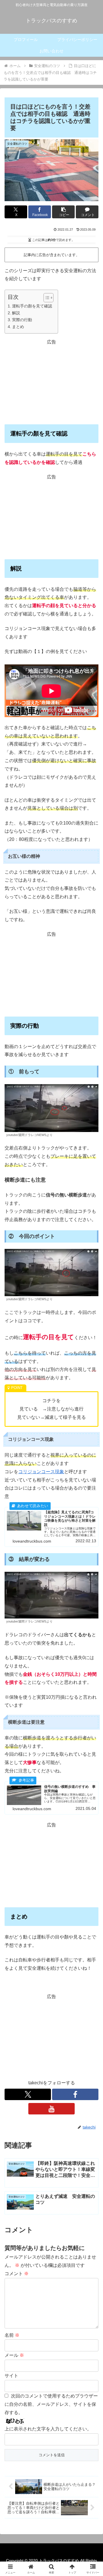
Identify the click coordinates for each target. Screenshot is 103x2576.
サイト (11, 2376)
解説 (16, 313)
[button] (63, 212)
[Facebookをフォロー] (75, 2094)
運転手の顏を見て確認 (32, 306)
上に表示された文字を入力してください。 (48, 2429)
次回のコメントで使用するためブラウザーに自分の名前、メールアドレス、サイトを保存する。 (51, 2404)
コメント (17, 2274)
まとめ (18, 327)
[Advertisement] (51, 382)
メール (14, 2355)
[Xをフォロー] (28, 2094)
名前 (12, 2335)
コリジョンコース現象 (41, 1472)
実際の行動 (22, 320)
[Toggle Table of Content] (46, 298)
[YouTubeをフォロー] (51, 2109)
